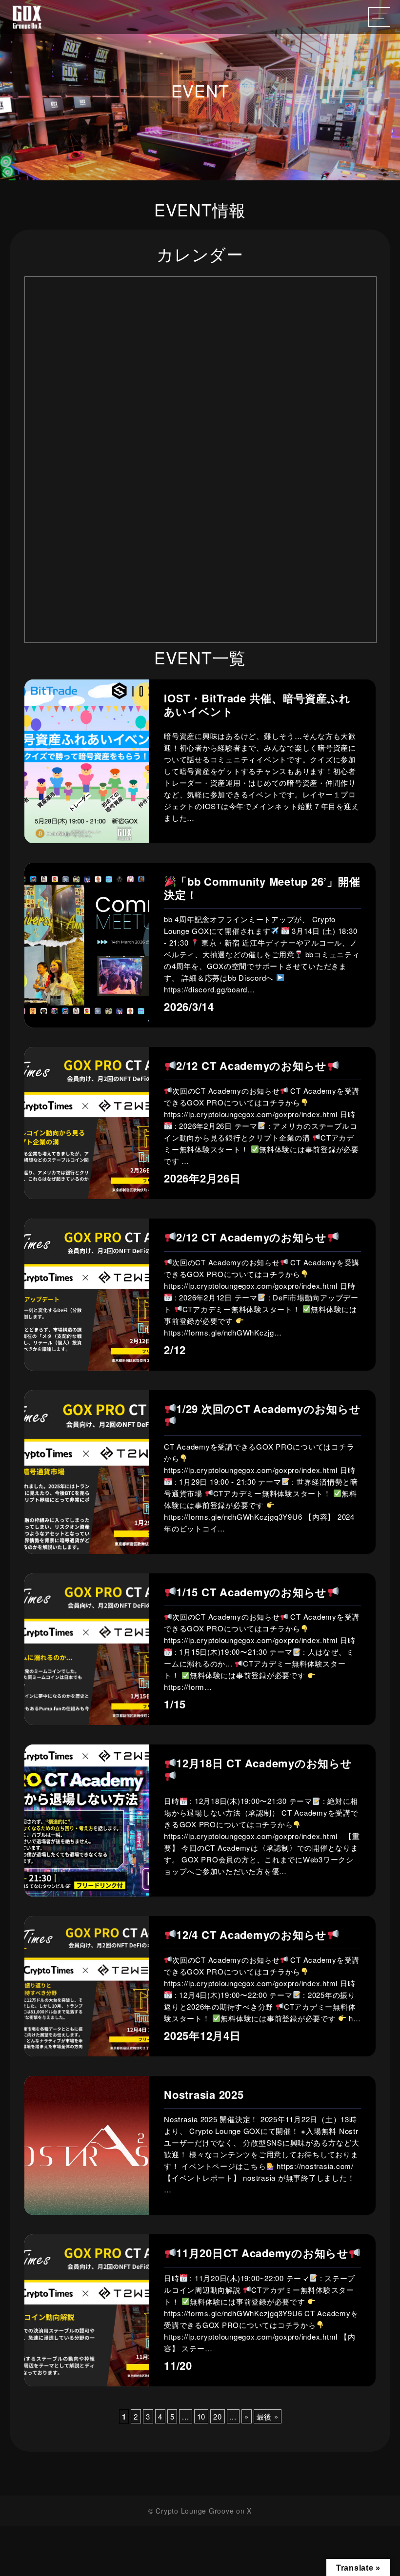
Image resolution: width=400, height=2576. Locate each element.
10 (201, 2416)
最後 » (268, 2416)
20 (218, 2416)
